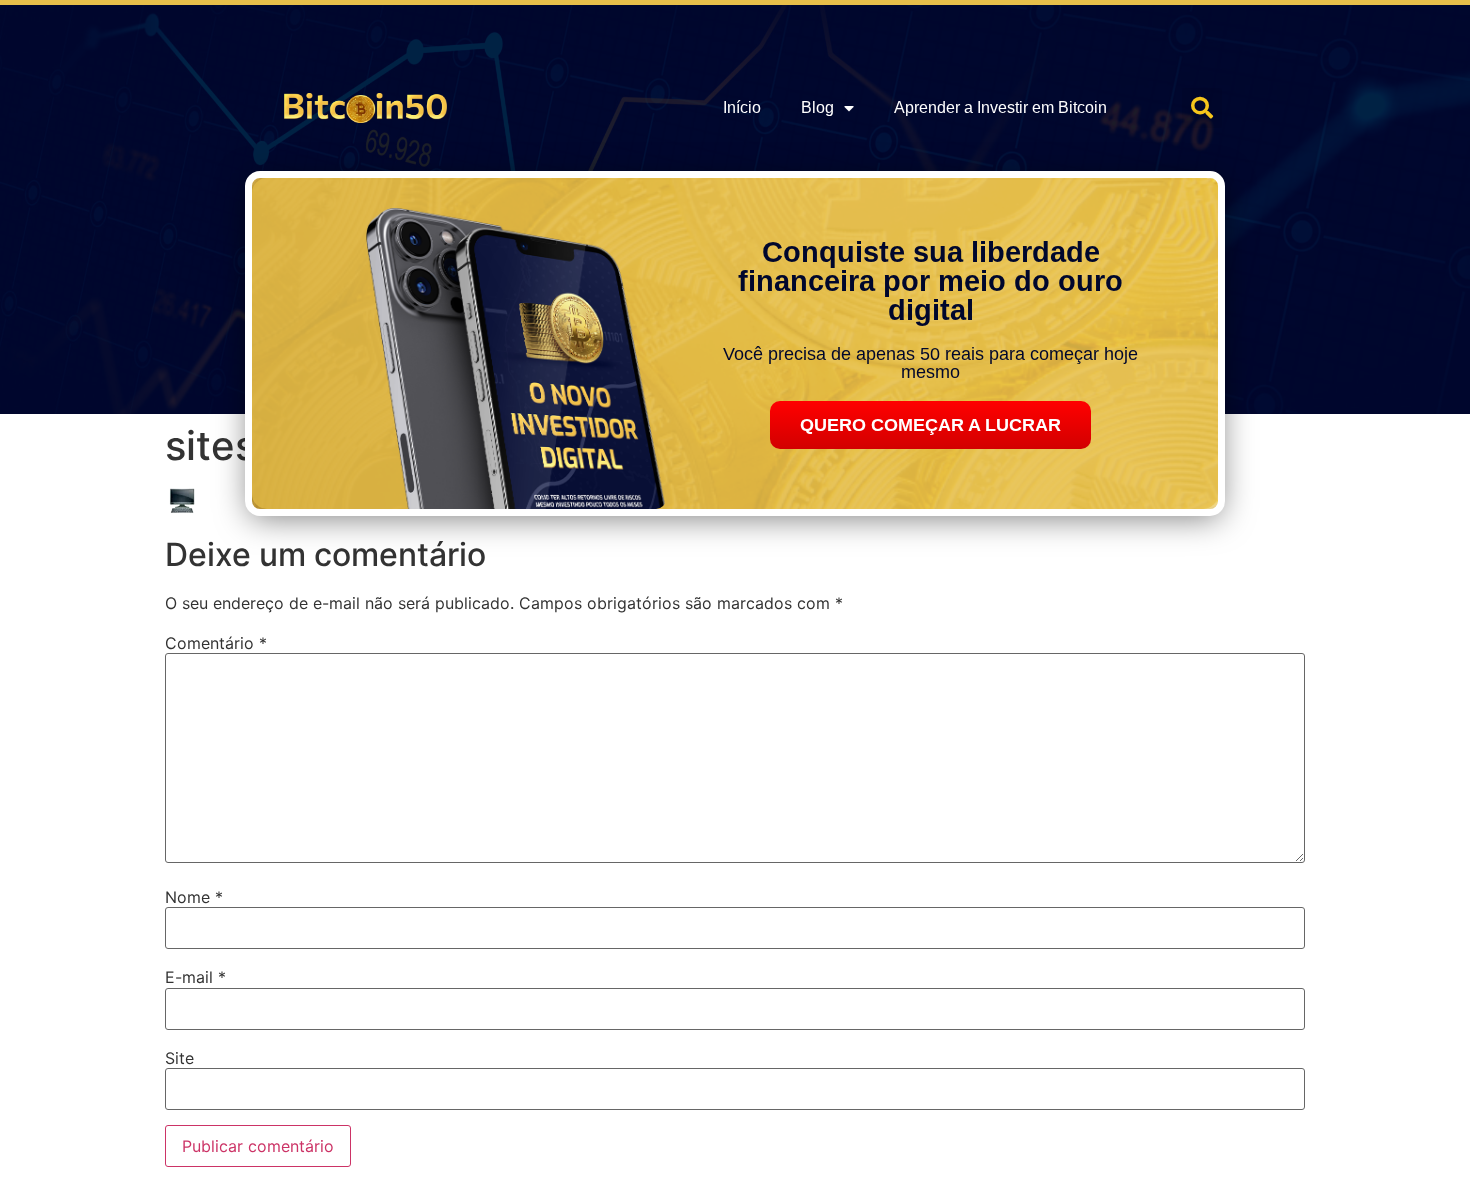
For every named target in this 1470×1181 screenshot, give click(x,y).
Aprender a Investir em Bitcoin (1000, 107)
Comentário (216, 643)
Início (742, 107)
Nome (194, 897)
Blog (817, 107)
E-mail (195, 977)
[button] (1202, 108)
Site (179, 1058)
